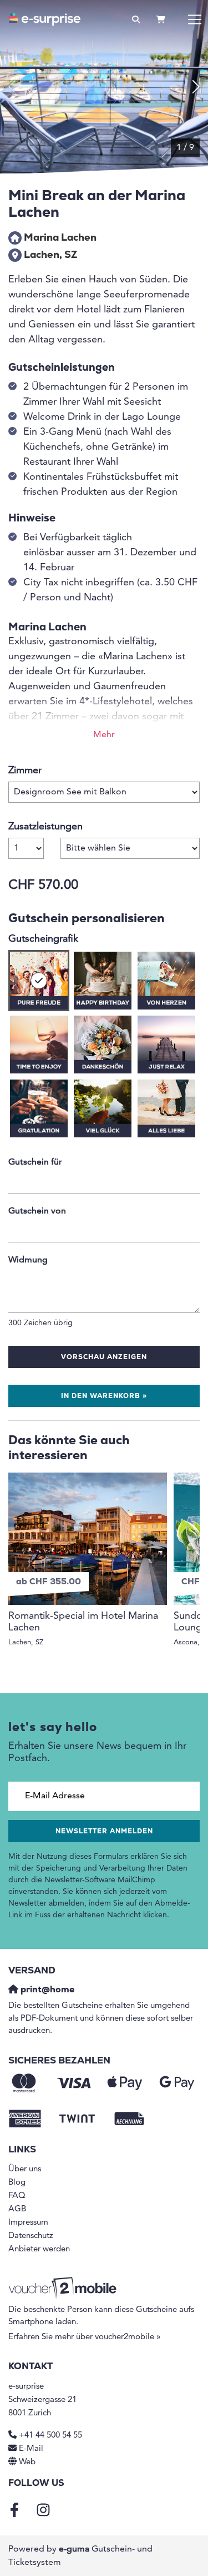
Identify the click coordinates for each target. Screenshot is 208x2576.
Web (27, 2462)
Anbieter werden (39, 2249)
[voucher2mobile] (64, 2288)
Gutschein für (35, 1162)
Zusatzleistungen (45, 827)
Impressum (28, 2223)
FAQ (17, 2196)
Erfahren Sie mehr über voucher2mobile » (85, 2337)
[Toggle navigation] (195, 19)
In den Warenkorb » (104, 1396)
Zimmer (25, 770)
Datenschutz (31, 2236)
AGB (17, 2209)
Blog (17, 2183)
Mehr (104, 735)
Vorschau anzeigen (104, 1357)
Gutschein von (37, 1211)
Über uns (25, 2169)
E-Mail (31, 2449)
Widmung (28, 1260)
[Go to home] (44, 19)
